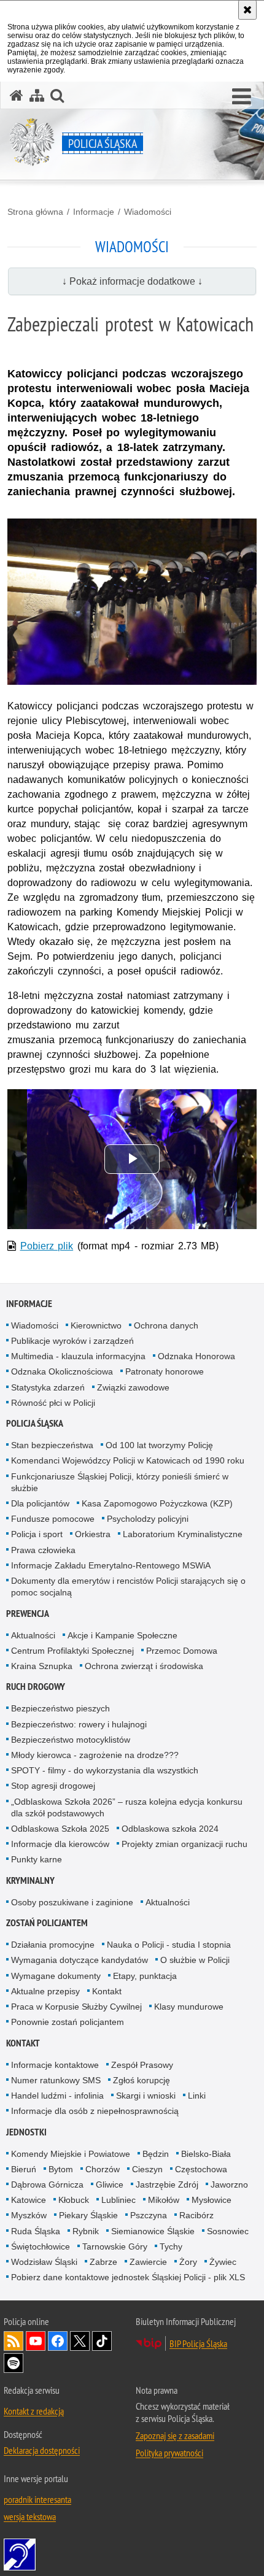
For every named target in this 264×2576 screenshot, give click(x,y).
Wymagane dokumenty (56, 1976)
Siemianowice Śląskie (153, 2231)
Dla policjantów (40, 1503)
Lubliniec (118, 2200)
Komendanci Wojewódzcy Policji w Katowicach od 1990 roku (128, 1460)
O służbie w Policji (195, 1960)
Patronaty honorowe (165, 1371)
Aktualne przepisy (45, 1991)
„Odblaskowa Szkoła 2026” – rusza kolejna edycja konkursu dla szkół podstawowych (127, 1807)
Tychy (171, 2246)
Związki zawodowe (133, 1387)
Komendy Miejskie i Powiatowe (71, 2154)
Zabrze (103, 2262)
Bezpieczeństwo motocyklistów (71, 1740)
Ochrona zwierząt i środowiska (144, 1666)
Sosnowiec (228, 2231)
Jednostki (26, 2132)
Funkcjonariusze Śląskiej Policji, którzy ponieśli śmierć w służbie (120, 1482)
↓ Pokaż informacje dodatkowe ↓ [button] (132, 281)
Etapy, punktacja (145, 1976)
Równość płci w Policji (53, 1403)
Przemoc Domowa (182, 1651)
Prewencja (28, 1614)
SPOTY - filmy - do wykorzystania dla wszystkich (105, 1770)
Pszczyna (149, 2215)
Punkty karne (37, 1859)
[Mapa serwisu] (37, 95)
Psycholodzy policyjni (148, 1519)
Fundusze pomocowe (53, 1519)
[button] (242, 97)
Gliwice (110, 2185)
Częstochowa (201, 2169)
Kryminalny (30, 1880)
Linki (197, 2096)
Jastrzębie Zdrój (167, 2185)
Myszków (29, 2215)
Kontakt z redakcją (34, 2411)
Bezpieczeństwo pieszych (60, 1708)
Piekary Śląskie (88, 2215)
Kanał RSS (14, 2341)
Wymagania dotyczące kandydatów (80, 1960)
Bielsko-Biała (206, 2154)
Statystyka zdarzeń (48, 1387)
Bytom (61, 2169)
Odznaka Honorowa (196, 1356)
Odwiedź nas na (36, 2341)
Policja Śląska (35, 1423)
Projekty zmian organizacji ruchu (184, 1844)
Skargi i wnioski (146, 2096)
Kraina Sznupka (42, 1666)
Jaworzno (229, 2185)
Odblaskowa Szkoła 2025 (60, 1829)
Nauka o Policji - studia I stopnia (169, 1945)
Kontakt (107, 1991)
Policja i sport (37, 1534)
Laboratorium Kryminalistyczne (183, 1534)
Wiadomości (148, 212)
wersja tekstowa (30, 2516)
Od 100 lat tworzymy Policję (159, 1445)
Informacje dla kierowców (60, 1844)
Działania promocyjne (53, 1945)
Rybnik (86, 2231)
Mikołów (164, 2200)
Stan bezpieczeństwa (52, 1445)
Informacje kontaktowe (55, 2065)
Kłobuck (74, 2200)
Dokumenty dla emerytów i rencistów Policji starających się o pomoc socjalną (128, 1587)
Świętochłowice (41, 2246)
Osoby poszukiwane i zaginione (72, 1902)
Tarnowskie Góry (115, 2246)
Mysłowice (212, 2200)
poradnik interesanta (37, 2499)
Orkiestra (93, 1534)
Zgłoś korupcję (142, 2080)
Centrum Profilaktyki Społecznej (72, 1651)
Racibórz (196, 2215)
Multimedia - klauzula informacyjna (78, 1356)
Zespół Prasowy (142, 2065)
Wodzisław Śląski (44, 2262)
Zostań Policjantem (47, 1923)
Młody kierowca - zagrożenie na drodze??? (95, 1755)
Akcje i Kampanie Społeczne (122, 1635)
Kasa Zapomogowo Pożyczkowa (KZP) (157, 1503)
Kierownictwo (96, 1325)
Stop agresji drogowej (53, 1786)
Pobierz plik (47, 1246)
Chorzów (103, 2169)
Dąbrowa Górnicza (47, 2185)
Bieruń (24, 2169)
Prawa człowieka (43, 1550)
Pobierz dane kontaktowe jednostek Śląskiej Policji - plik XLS (128, 2277)
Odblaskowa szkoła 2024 (170, 1829)
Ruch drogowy (36, 1687)
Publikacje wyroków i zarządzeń (72, 1341)
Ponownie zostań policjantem (68, 2022)
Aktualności (33, 1635)
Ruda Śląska (36, 2231)
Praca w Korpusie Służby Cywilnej (76, 2007)
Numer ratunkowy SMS (56, 2080)
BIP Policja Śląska (198, 2343)
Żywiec (223, 2262)
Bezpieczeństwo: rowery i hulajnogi (79, 1724)
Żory (188, 2262)
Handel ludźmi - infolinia (57, 2096)
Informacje (94, 212)
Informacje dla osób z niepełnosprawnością (95, 2111)
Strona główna (35, 212)
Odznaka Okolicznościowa (62, 1371)
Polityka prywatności (169, 2453)
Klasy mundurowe (189, 2007)
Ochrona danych (166, 1325)
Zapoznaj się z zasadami (175, 2435)
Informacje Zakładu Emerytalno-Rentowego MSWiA (111, 1565)
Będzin (156, 2154)
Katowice (29, 2200)
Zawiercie (148, 2262)
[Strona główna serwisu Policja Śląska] (17, 95)
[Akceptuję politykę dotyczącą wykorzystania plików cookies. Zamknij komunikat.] (247, 10)
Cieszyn (147, 2169)
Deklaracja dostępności (42, 2450)
